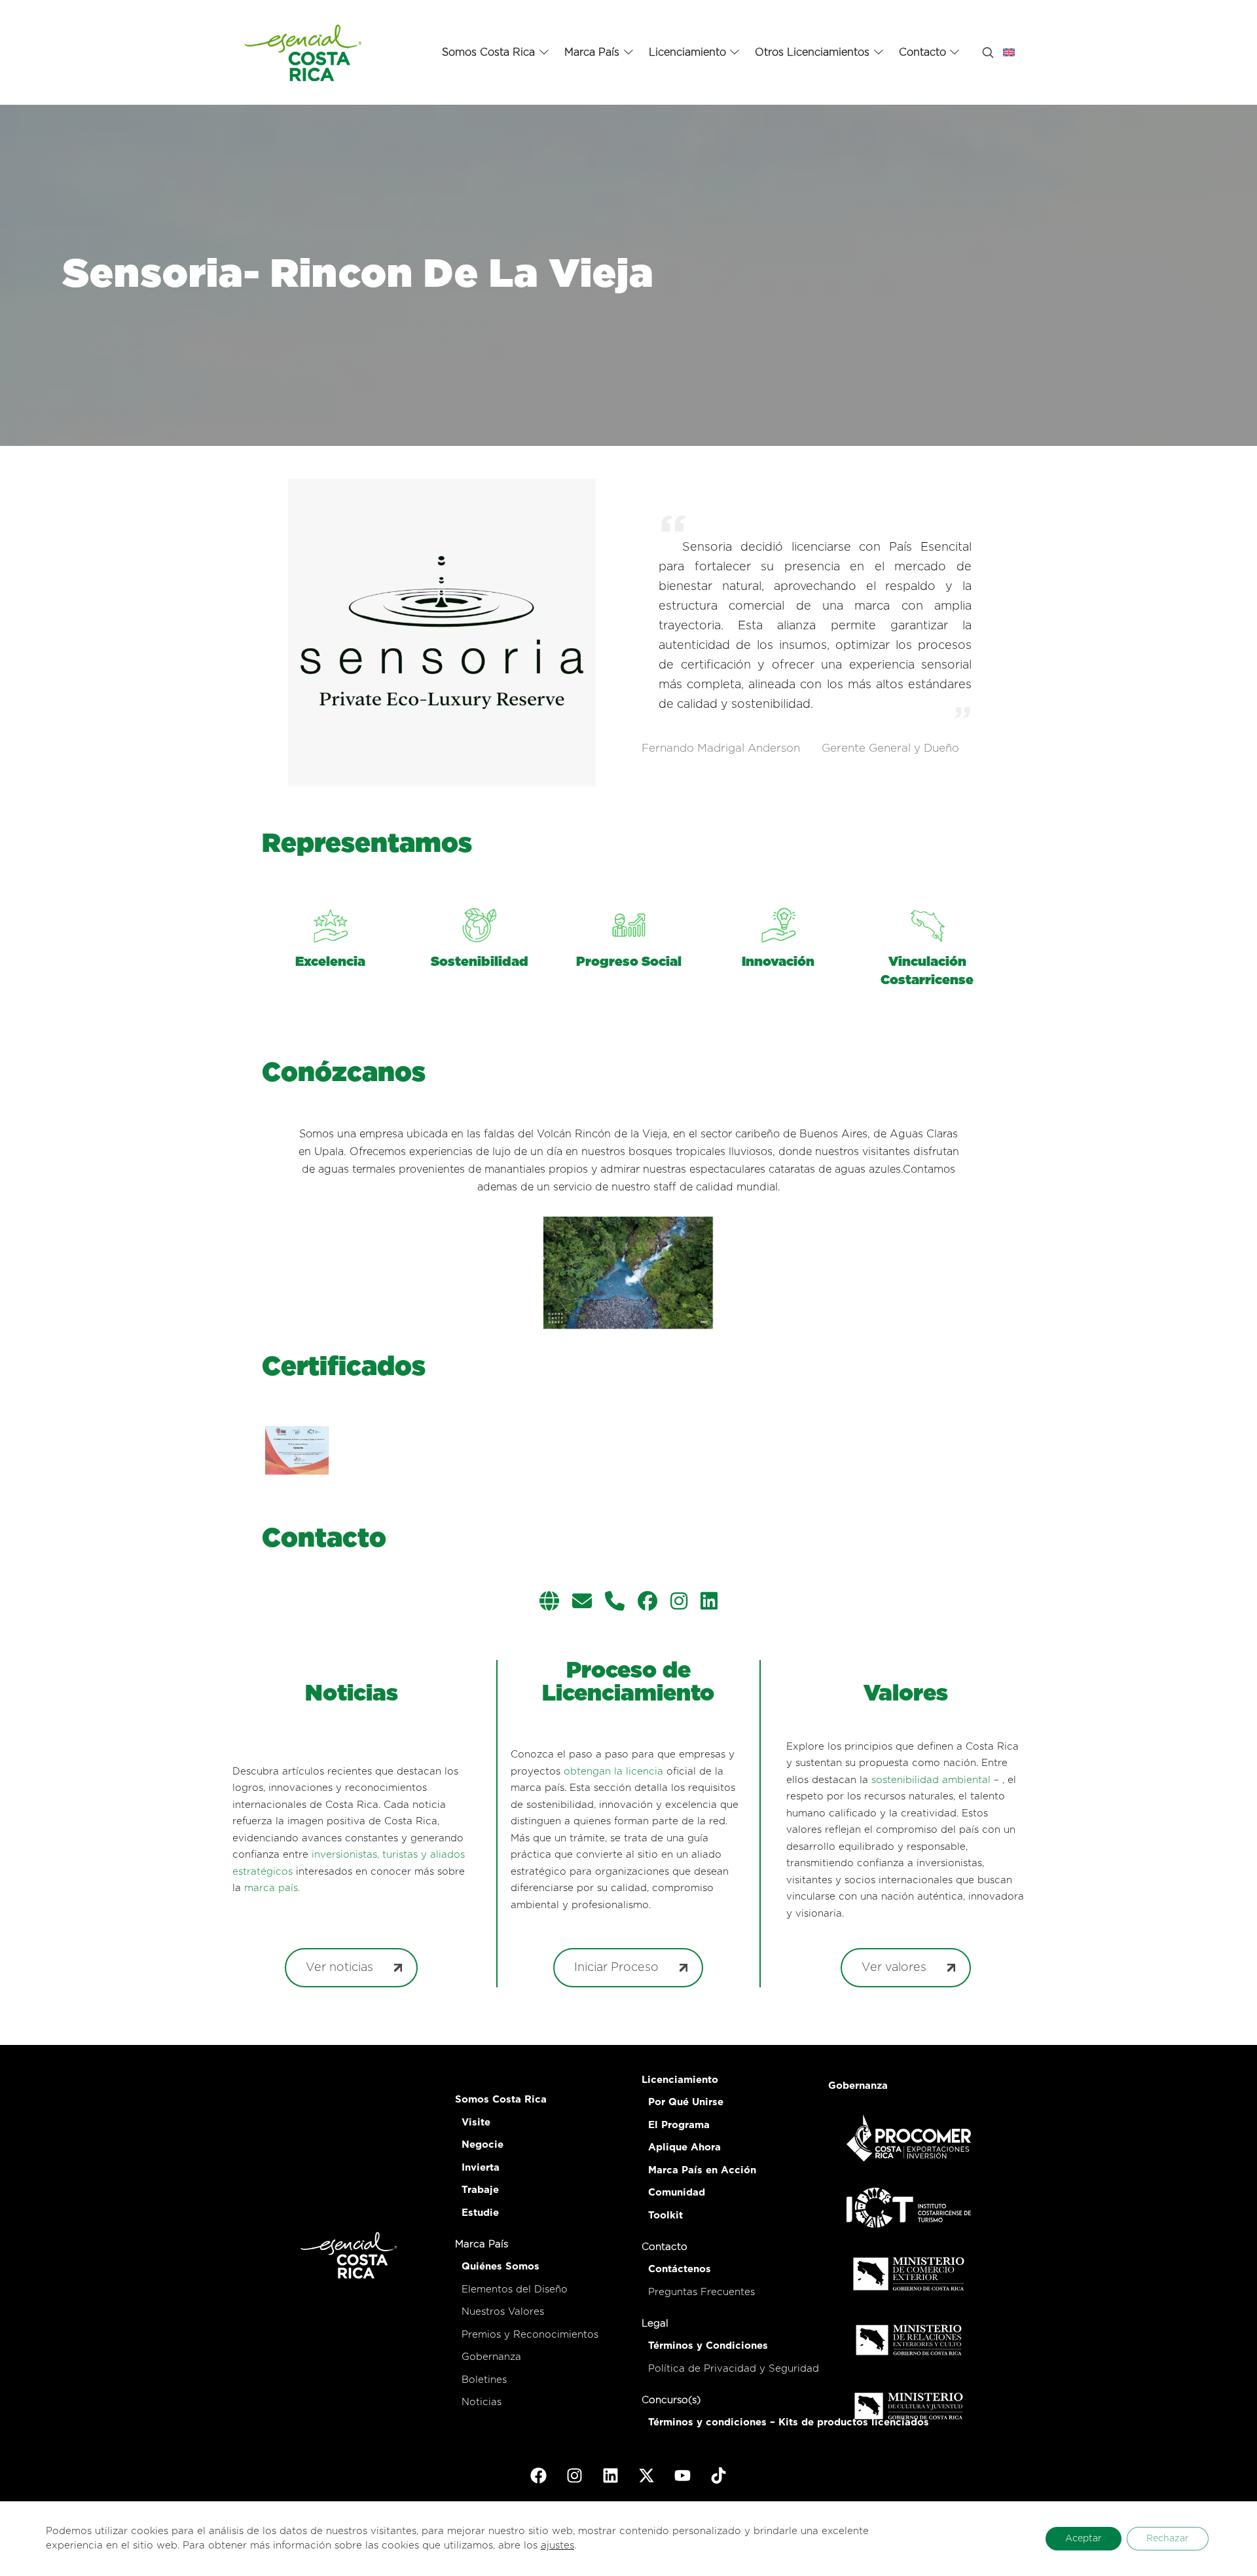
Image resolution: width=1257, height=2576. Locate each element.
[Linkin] (709, 1603)
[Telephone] (615, 1603)
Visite (476, 2123)
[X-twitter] (647, 2475)
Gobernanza (491, 2357)
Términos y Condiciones (708, 2346)
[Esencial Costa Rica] (305, 52)
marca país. (272, 1888)
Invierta (481, 2168)
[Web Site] (549, 1603)
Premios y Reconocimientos (530, 2335)
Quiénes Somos (501, 2267)
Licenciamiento (680, 2080)
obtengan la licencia (613, 1772)
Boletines (484, 2380)
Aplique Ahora (684, 2147)
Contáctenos (680, 2269)
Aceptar (1084, 2539)
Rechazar (1168, 2539)
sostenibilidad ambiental (931, 1780)
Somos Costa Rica (501, 2100)
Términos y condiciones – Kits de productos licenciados (789, 2422)
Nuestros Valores (503, 2312)
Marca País (482, 2244)
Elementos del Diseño (515, 2290)
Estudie (480, 2213)
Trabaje (480, 2190)
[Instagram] (679, 1603)
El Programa (679, 2125)
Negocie (483, 2145)
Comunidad (677, 2193)
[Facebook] (647, 1603)
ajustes (557, 2546)
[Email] (582, 1603)
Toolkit (665, 2216)
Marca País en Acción (702, 2170)
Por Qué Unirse (686, 2102)
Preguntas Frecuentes (701, 2292)
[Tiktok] (719, 2475)
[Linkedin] (611, 2475)
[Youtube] (683, 2475)
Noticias (482, 2402)
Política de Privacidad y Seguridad (734, 2369)
